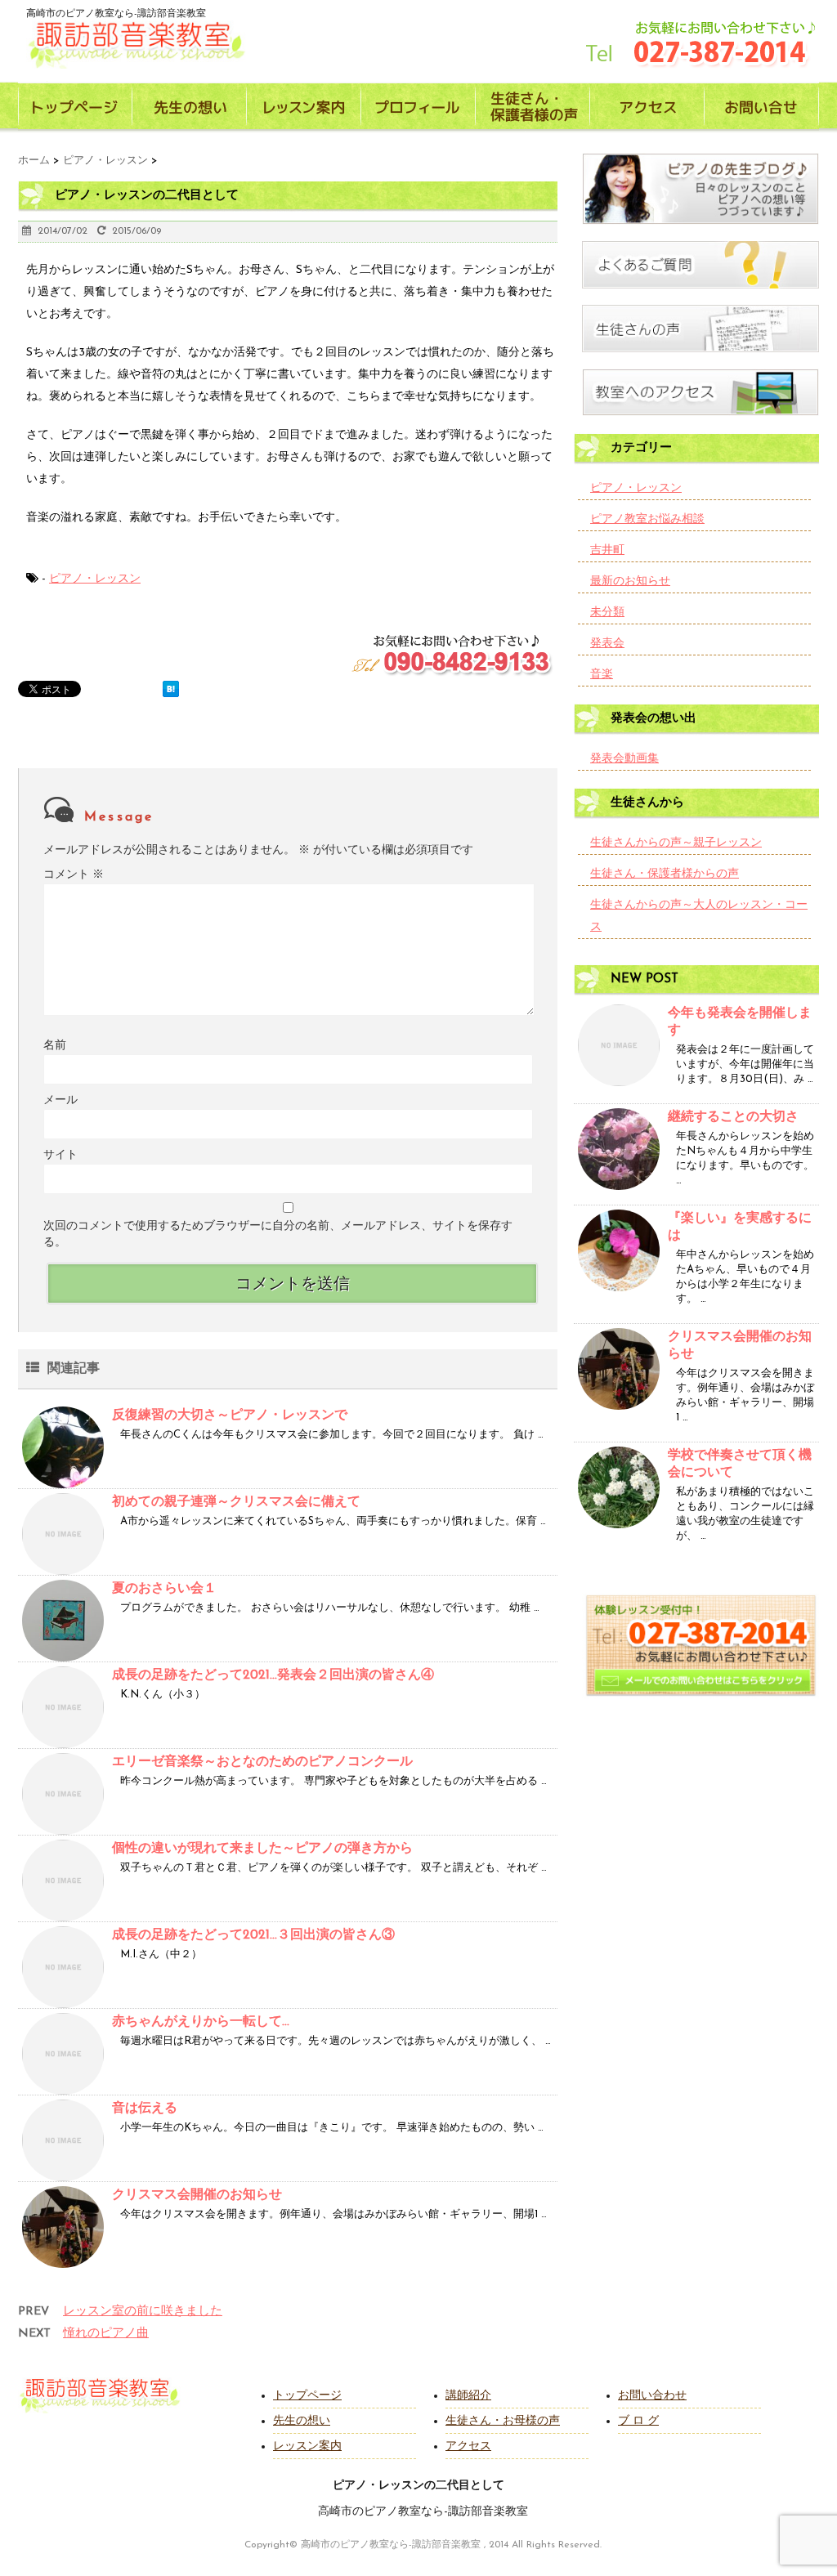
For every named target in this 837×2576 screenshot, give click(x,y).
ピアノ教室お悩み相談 (647, 519)
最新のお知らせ (630, 581)
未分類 (607, 613)
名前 (55, 1046)
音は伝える (145, 2109)
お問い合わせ (652, 2396)
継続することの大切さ (733, 1117)
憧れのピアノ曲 (106, 2334)
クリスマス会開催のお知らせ (197, 2195)
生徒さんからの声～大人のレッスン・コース (699, 916)
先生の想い (302, 2421)
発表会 (607, 644)
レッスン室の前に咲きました (143, 2312)
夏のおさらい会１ (164, 1589)
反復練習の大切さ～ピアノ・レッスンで (230, 1415)
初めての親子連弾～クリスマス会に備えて (236, 1502)
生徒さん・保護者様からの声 (665, 874)
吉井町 (607, 550)
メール (60, 1100)
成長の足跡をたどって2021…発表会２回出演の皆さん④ (273, 1675)
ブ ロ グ (638, 2421)
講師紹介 (468, 2396)
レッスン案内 (307, 2446)
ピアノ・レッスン (95, 579)
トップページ (307, 2396)
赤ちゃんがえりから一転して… (201, 2022)
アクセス (468, 2446)
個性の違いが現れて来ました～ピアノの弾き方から (262, 1849)
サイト (60, 1155)
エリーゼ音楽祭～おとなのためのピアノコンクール (262, 1762)
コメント (74, 875)
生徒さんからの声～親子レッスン (676, 843)
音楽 (602, 675)
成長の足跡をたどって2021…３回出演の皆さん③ (253, 1935)
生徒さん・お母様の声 (503, 2421)
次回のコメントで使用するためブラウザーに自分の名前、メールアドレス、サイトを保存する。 (278, 1234)
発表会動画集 (624, 759)
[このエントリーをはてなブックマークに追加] (171, 689)
